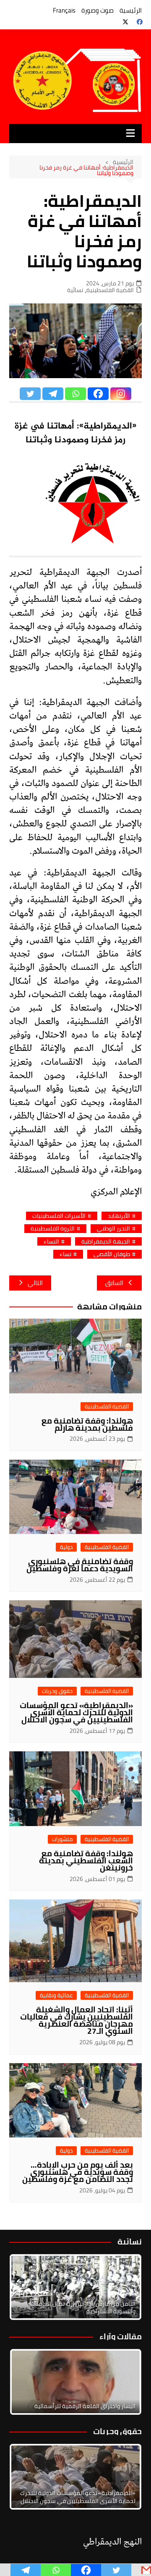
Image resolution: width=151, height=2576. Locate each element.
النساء (51, 1242)
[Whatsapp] (75, 394)
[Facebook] (98, 394)
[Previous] (27, 2382)
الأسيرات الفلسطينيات (59, 1216)
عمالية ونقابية (56, 1995)
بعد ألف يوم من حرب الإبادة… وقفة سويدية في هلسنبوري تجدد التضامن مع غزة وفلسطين (78, 2172)
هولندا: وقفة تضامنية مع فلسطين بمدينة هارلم (87, 1424)
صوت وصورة (98, 10)
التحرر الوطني (113, 1229)
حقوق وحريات (57, 1691)
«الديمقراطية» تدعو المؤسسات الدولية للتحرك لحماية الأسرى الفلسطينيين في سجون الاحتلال (76, 1712)
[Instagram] (121, 394)
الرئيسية (131, 10)
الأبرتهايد (119, 1216)
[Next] (124, 2287)
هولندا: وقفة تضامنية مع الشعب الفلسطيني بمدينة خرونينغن (86, 1860)
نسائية (75, 290)
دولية (66, 1547)
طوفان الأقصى (112, 1254)
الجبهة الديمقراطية (106, 1242)
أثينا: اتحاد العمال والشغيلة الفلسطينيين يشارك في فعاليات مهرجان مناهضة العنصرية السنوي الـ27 (77, 2020)
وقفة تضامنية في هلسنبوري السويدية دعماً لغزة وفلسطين (80, 1565)
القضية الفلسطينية (110, 290)
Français (64, 10)
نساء (65, 1254)
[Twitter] (30, 394)
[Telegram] (53, 394)
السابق (114, 1283)
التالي (35, 1283)
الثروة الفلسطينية (53, 1229)
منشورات (62, 1839)
